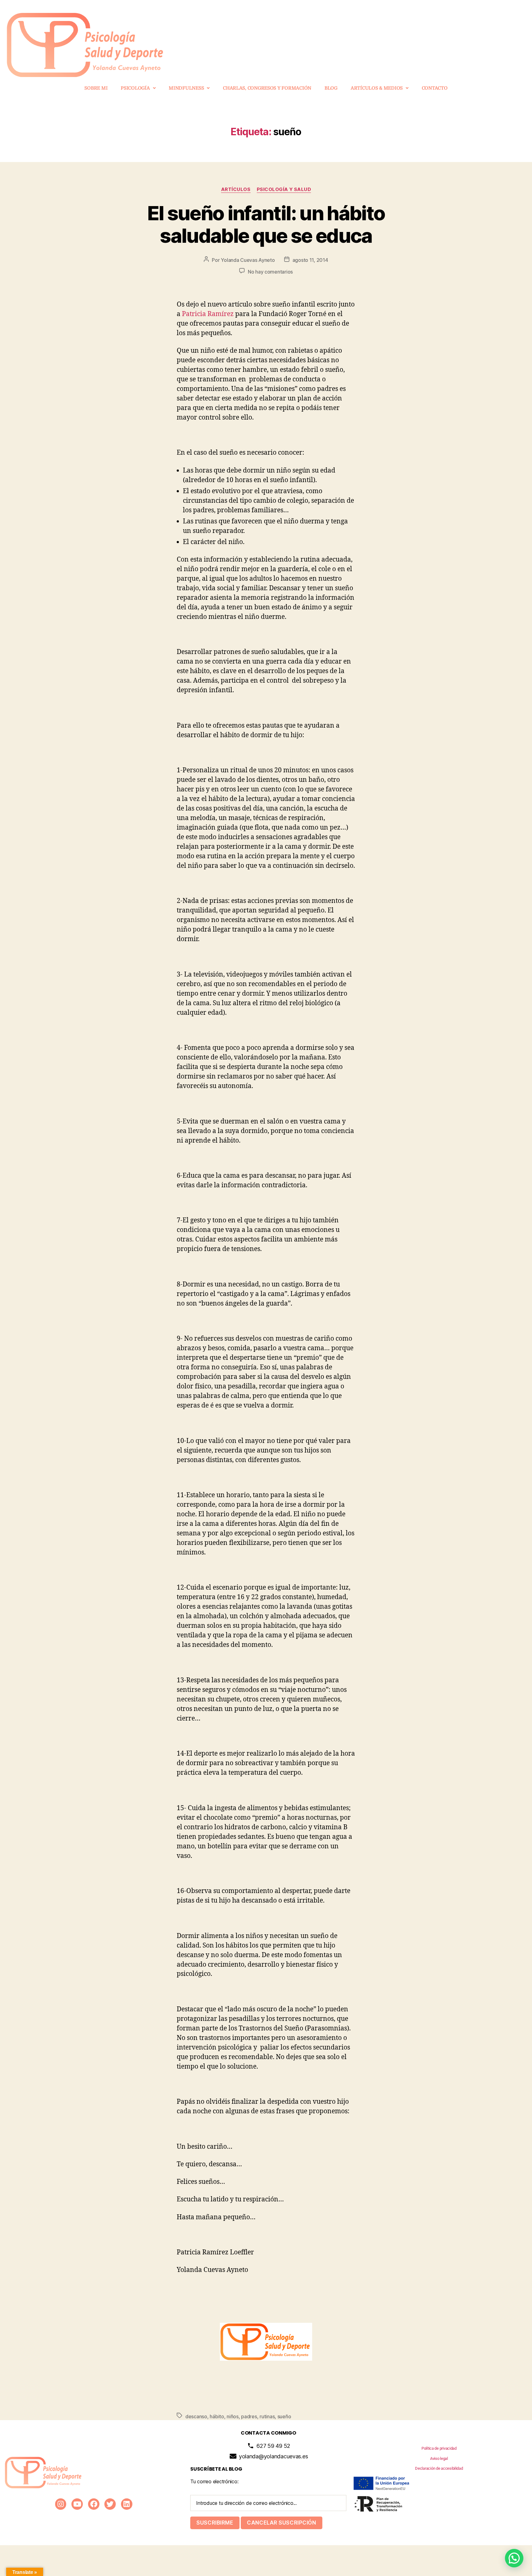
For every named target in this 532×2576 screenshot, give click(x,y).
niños (233, 2416)
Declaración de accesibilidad (439, 2468)
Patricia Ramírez (207, 314)
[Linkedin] (127, 2504)
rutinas (267, 2416)
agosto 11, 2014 (310, 260)
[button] (138, 88)
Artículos (236, 189)
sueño (284, 2416)
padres (249, 2416)
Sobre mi (96, 88)
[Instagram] (61, 2504)
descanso (196, 2416)
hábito (217, 2416)
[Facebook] (94, 2504)
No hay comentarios (270, 272)
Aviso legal (439, 2458)
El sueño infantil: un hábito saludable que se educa (266, 224)
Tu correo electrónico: (214, 2481)
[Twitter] (110, 2504)
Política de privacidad (439, 2448)
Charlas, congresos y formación (267, 88)
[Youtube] (77, 2504)
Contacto (435, 88)
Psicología (135, 88)
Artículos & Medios (377, 88)
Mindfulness (186, 88)
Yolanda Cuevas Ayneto (248, 260)
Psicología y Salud (284, 189)
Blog (331, 88)
